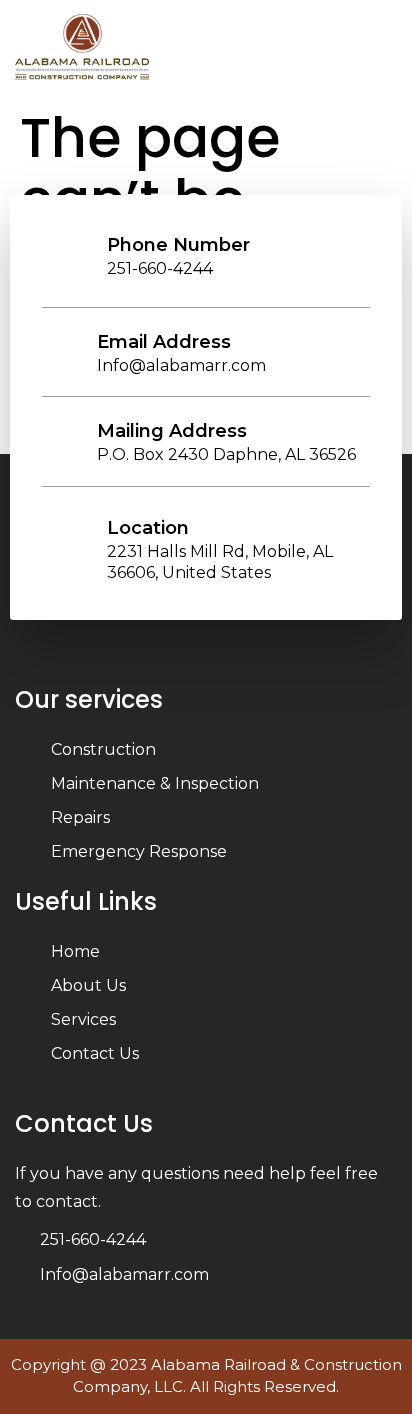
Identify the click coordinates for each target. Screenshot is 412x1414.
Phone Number (178, 245)
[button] (385, 49)
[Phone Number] (77, 246)
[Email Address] (67, 343)
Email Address (164, 342)
